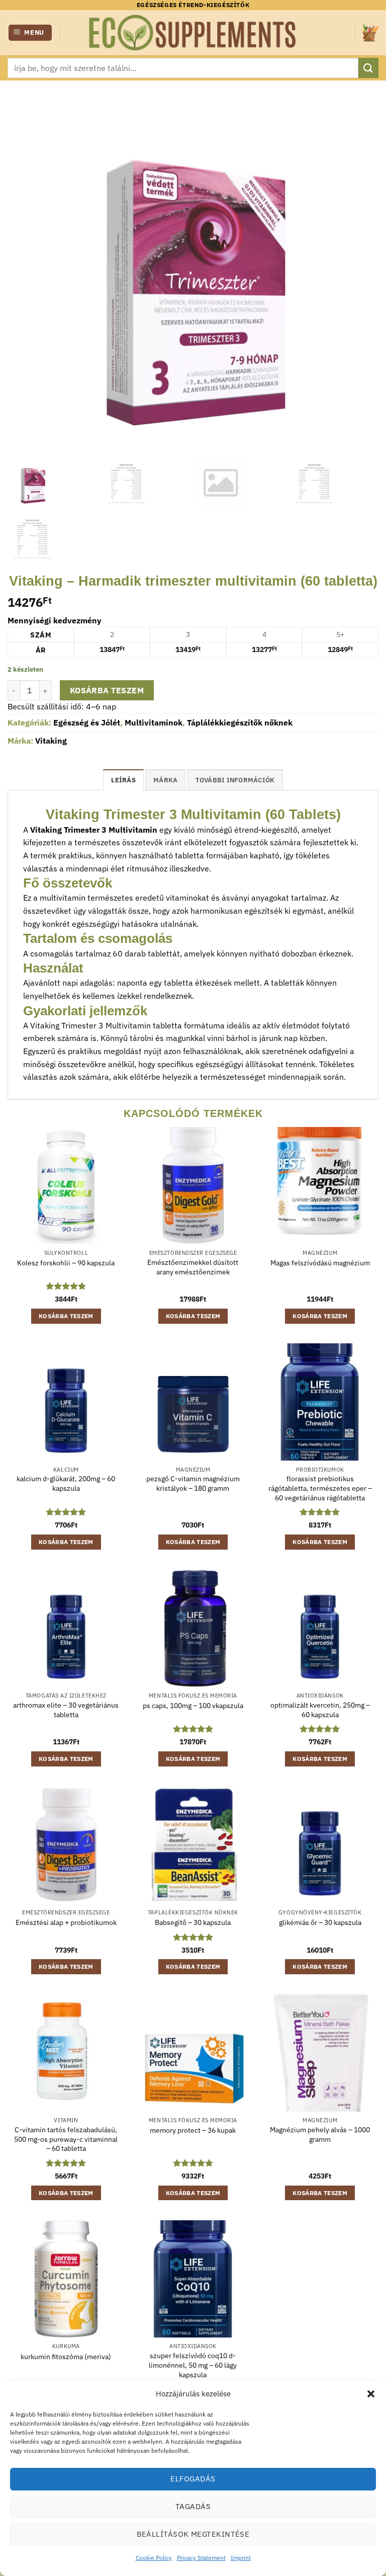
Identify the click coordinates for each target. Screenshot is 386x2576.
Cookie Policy (154, 2558)
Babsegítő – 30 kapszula (193, 1922)
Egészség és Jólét (87, 722)
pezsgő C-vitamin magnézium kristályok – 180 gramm (193, 1483)
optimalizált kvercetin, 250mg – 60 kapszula (320, 1710)
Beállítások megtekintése (193, 2534)
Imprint (241, 2558)
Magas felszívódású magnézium (320, 1263)
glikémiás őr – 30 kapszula (320, 1922)
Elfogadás (193, 2479)
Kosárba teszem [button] (66, 1316)
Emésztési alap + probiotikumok (66, 1922)
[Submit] (368, 68)
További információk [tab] (235, 780)
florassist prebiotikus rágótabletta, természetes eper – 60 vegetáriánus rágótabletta (320, 1488)
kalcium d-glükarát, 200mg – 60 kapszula (66, 1483)
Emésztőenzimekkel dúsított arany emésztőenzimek (193, 1267)
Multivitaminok (154, 722)
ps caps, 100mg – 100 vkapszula (193, 1706)
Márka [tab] (165, 780)
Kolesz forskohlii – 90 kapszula (66, 1263)
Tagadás (193, 2506)
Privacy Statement (201, 2558)
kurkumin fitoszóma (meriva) (66, 2357)
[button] (371, 2394)
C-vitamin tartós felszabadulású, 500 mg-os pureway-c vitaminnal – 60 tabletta (66, 2139)
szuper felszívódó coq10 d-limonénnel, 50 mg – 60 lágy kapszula (193, 2365)
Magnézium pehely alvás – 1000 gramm (320, 2135)
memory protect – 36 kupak (193, 2130)
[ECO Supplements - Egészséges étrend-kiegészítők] (193, 33)
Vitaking (51, 741)
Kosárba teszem (107, 690)
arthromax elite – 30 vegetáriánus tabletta (66, 1710)
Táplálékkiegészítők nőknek (240, 722)
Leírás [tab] (123, 780)
